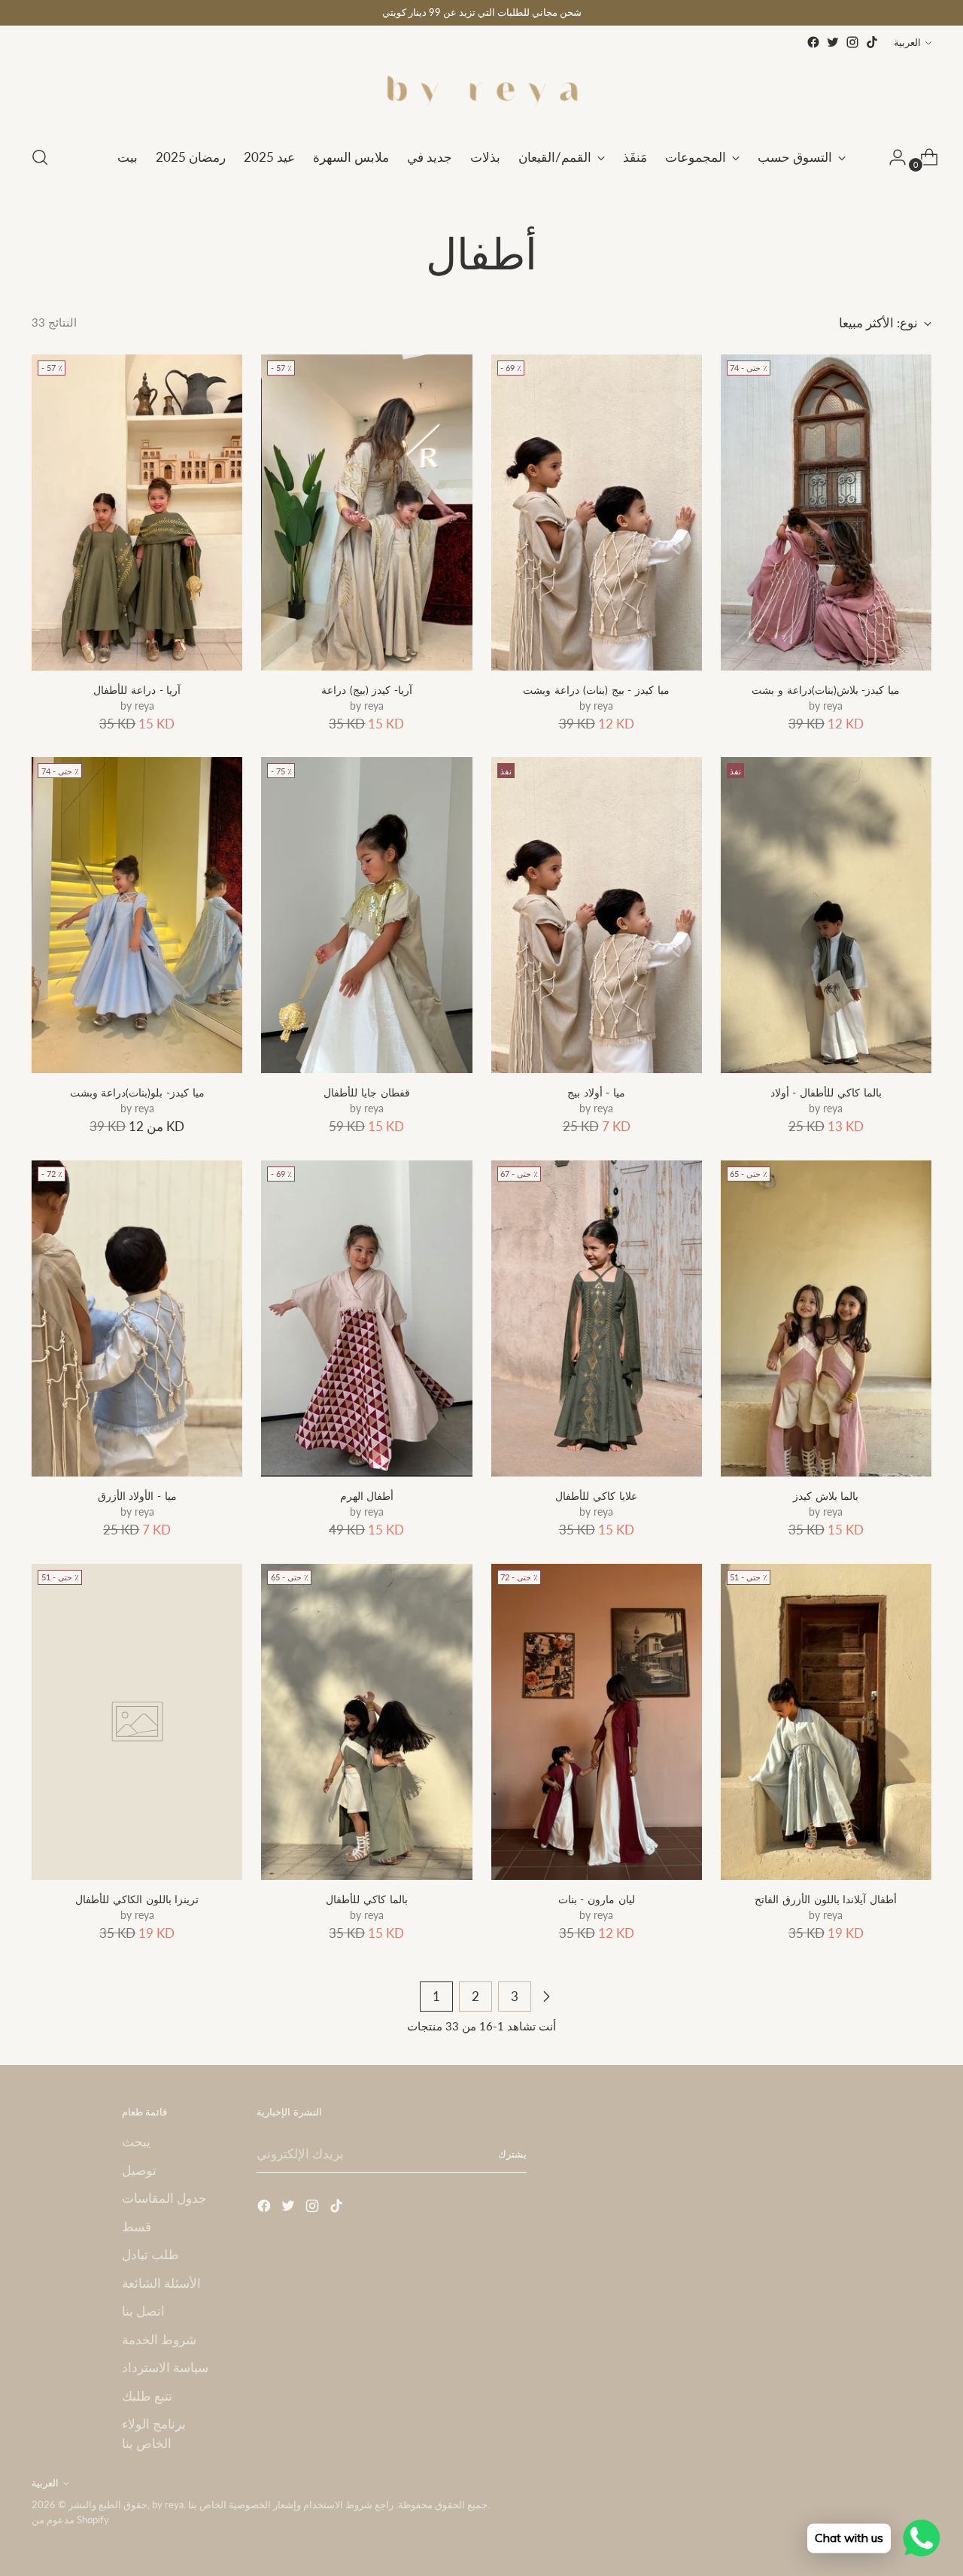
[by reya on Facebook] (813, 42)
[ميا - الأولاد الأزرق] (137, 1318)
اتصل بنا (143, 2311)
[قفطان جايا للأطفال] (366, 915)
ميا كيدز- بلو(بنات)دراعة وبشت (137, 1092)
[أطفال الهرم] (366, 1318)
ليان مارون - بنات (597, 1899)
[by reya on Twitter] (833, 42)
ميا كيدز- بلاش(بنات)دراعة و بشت (826, 690)
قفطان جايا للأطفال (366, 1092)
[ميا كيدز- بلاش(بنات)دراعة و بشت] (826, 512)
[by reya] (481, 92)
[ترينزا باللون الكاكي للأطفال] (137, 1722)
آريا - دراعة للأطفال (137, 690)
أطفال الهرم (367, 1496)
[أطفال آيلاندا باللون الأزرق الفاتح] (826, 1722)
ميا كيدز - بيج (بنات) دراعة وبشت (596, 690)
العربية (907, 42)
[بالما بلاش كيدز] (826, 1318)
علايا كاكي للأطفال (596, 1496)
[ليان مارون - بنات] (597, 1722)
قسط (137, 2226)
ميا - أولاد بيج (596, 1092)
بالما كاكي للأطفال (366, 1899)
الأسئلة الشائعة (161, 2283)
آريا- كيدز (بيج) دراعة (367, 690)
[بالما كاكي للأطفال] (366, 1722)
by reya (168, 2505)
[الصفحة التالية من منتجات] (546, 1997)
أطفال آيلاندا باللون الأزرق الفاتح (826, 1899)
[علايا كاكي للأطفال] (597, 1318)
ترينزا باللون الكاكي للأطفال (137, 1899)
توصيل (139, 2170)
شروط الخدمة (159, 2339)
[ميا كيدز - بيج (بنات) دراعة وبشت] (597, 512)
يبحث (136, 2141)
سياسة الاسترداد (165, 2367)
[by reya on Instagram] (852, 42)
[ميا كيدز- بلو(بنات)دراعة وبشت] (137, 915)
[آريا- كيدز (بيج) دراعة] (366, 512)
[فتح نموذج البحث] (40, 157)
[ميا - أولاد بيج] (597, 915)
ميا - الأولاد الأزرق (137, 1496)
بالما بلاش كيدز (826, 1496)
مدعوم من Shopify (70, 2520)
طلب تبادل (150, 2254)
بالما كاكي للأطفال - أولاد (826, 1092)
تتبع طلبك (147, 2396)
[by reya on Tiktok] (872, 42)
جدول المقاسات (164, 2198)
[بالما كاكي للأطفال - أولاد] (826, 915)
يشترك (512, 2154)
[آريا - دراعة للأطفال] (137, 512)
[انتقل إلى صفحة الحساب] (892, 157)
